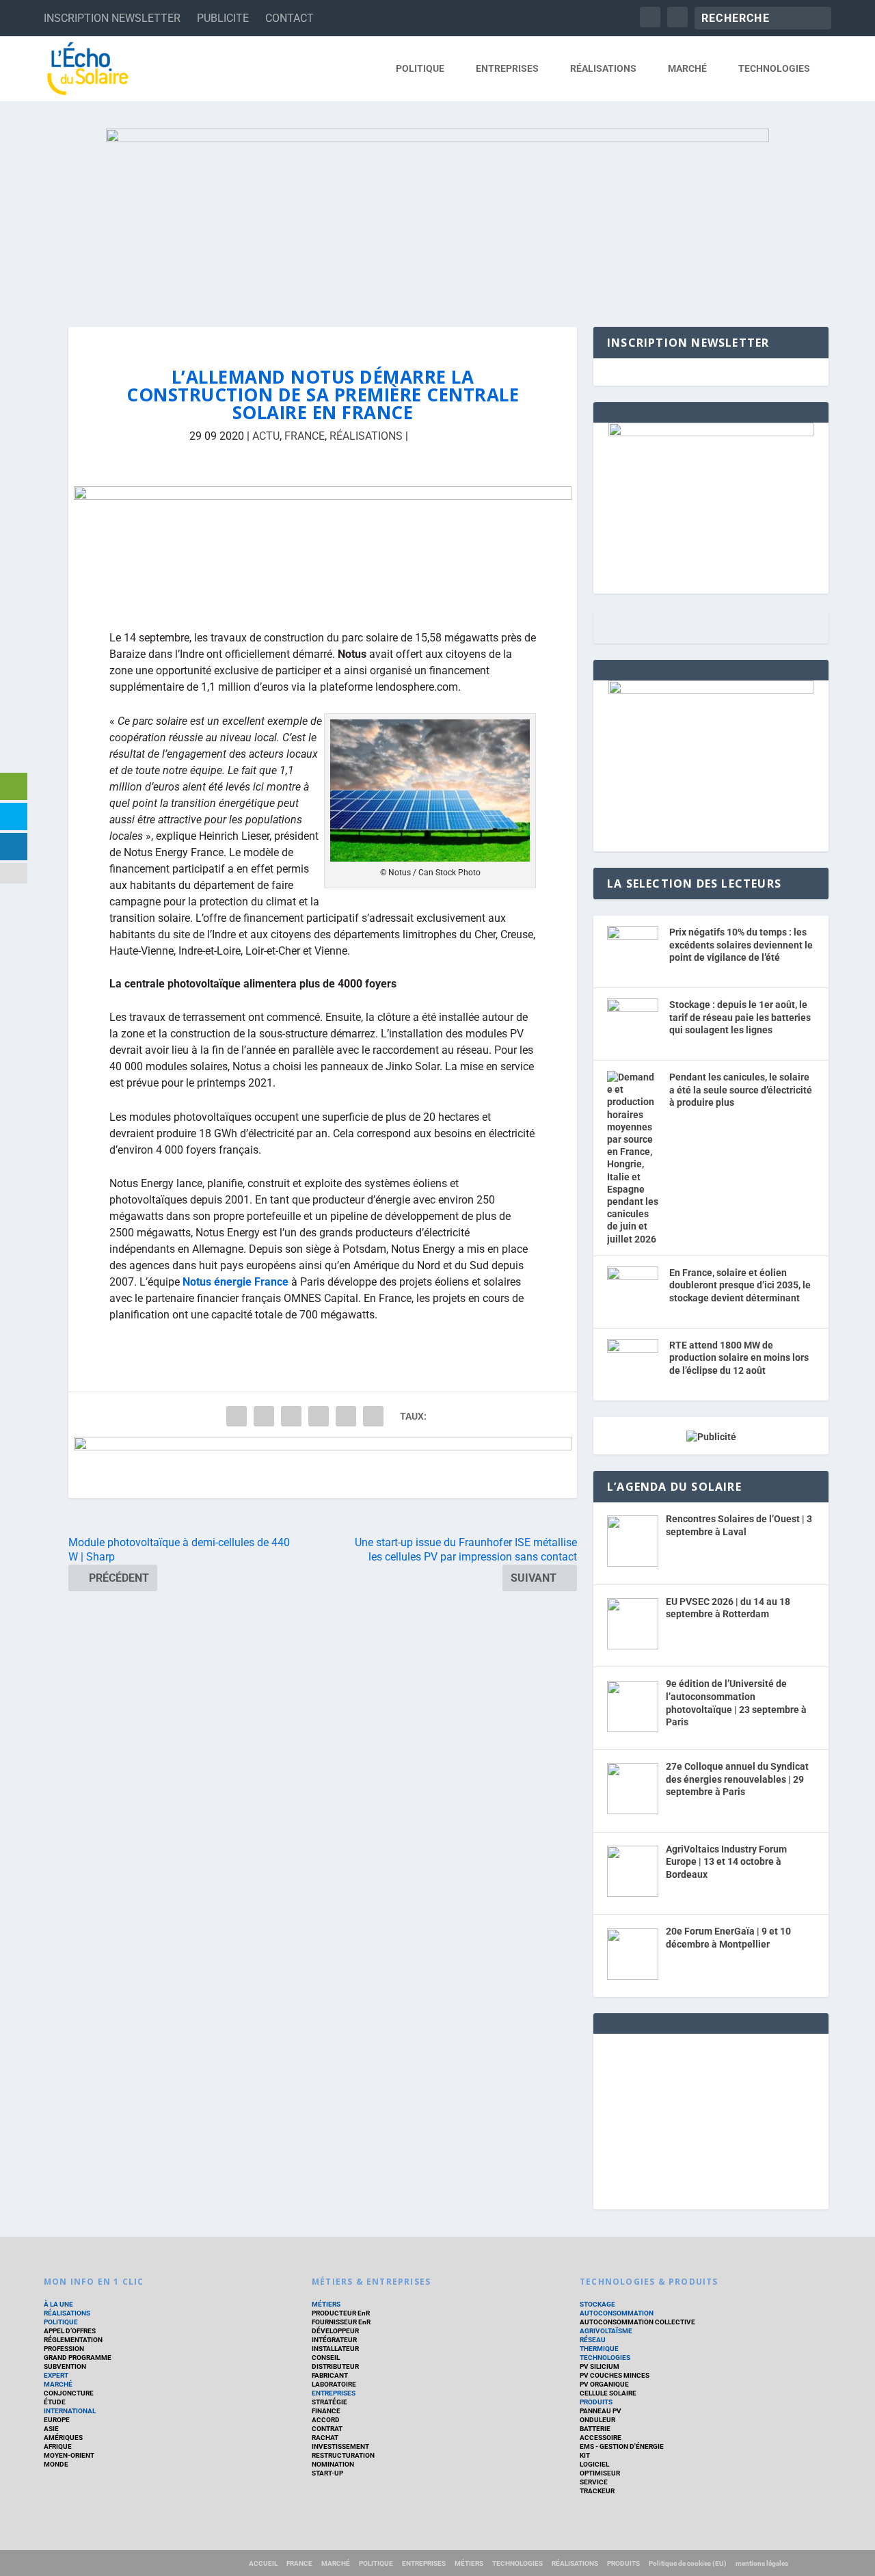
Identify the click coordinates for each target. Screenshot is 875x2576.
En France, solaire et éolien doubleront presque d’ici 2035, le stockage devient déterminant (740, 1285)
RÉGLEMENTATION (73, 2340)
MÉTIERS (326, 2304)
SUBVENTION (65, 2366)
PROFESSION (64, 2349)
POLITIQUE (420, 68)
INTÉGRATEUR (334, 2340)
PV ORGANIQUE (604, 2384)
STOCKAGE (597, 2304)
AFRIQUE (58, 2446)
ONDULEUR (597, 2420)
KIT (585, 2455)
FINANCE (326, 2411)
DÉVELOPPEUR (335, 2331)
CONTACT (290, 18)
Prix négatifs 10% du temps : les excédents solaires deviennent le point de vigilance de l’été (741, 945)
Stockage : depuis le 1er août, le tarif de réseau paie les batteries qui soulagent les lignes (740, 1017)
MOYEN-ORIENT (69, 2455)
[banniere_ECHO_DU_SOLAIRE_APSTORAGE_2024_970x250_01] (437, 214)
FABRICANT (330, 2375)
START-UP (327, 2473)
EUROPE (57, 2420)
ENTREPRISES (507, 68)
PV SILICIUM (600, 2366)
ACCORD (326, 2420)
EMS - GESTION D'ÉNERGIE (622, 2446)
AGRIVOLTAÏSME (606, 2331)
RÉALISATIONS (603, 68)
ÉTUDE (55, 2402)
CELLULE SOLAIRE (608, 2393)
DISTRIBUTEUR (335, 2366)
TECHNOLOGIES (774, 68)
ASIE (51, 2429)
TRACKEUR (597, 2491)
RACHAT (325, 2438)
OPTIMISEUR (600, 2473)
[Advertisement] (711, 2119)
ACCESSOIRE (601, 2438)
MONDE (56, 2464)
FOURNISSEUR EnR (341, 2322)
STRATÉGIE (329, 2402)
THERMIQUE (599, 2349)
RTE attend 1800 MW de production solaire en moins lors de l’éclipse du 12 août (739, 1358)
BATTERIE (595, 2429)
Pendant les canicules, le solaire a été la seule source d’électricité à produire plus (741, 1090)
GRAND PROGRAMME (78, 2358)
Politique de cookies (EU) (688, 2563)
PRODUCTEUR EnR (341, 2313)
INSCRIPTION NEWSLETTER (112, 18)
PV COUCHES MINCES (615, 2375)
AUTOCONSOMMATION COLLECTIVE (637, 2322)
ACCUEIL (263, 2563)
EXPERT (56, 2375)
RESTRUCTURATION (343, 2455)
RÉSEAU (593, 2340)
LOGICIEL (594, 2464)
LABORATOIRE (334, 2384)
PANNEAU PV (601, 2411)
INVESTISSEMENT (340, 2446)
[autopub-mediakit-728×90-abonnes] (323, 1468)
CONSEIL (326, 2358)
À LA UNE (58, 2304)
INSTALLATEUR (335, 2349)
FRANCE (305, 436)
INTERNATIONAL (70, 2411)
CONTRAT (327, 2429)
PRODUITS (596, 2402)
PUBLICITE (223, 18)
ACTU (266, 436)
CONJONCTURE (69, 2393)
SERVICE (594, 2482)
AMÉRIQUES (63, 2438)
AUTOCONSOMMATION (617, 2313)
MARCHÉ (687, 68)
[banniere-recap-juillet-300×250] (711, 691)
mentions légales (762, 2563)
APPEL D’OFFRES (70, 2331)
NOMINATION (333, 2464)
